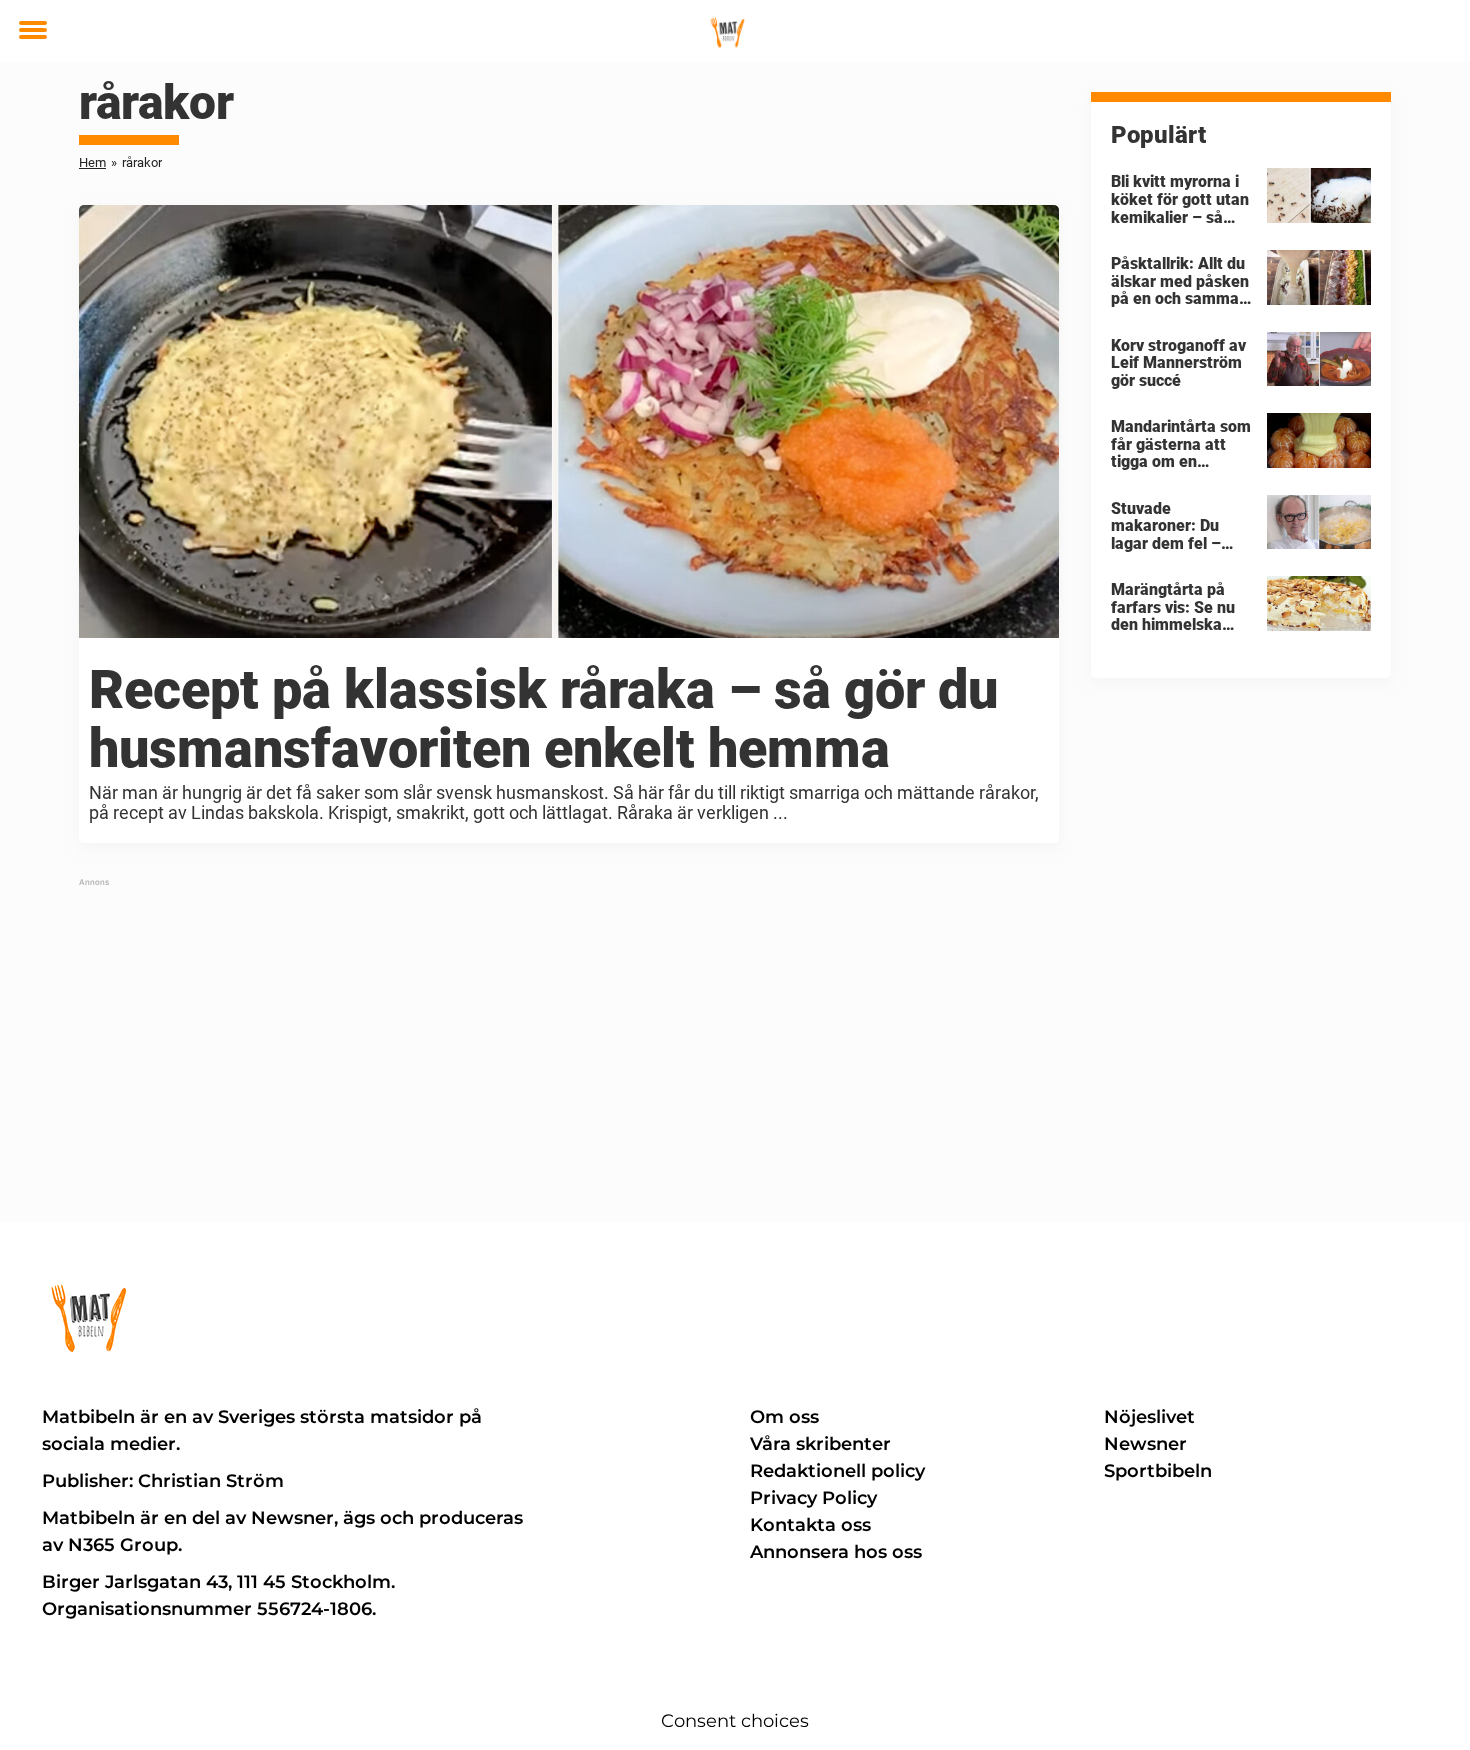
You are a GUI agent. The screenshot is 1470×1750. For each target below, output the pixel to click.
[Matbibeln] (728, 32)
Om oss (784, 1417)
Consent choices (735, 1721)
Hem (92, 162)
